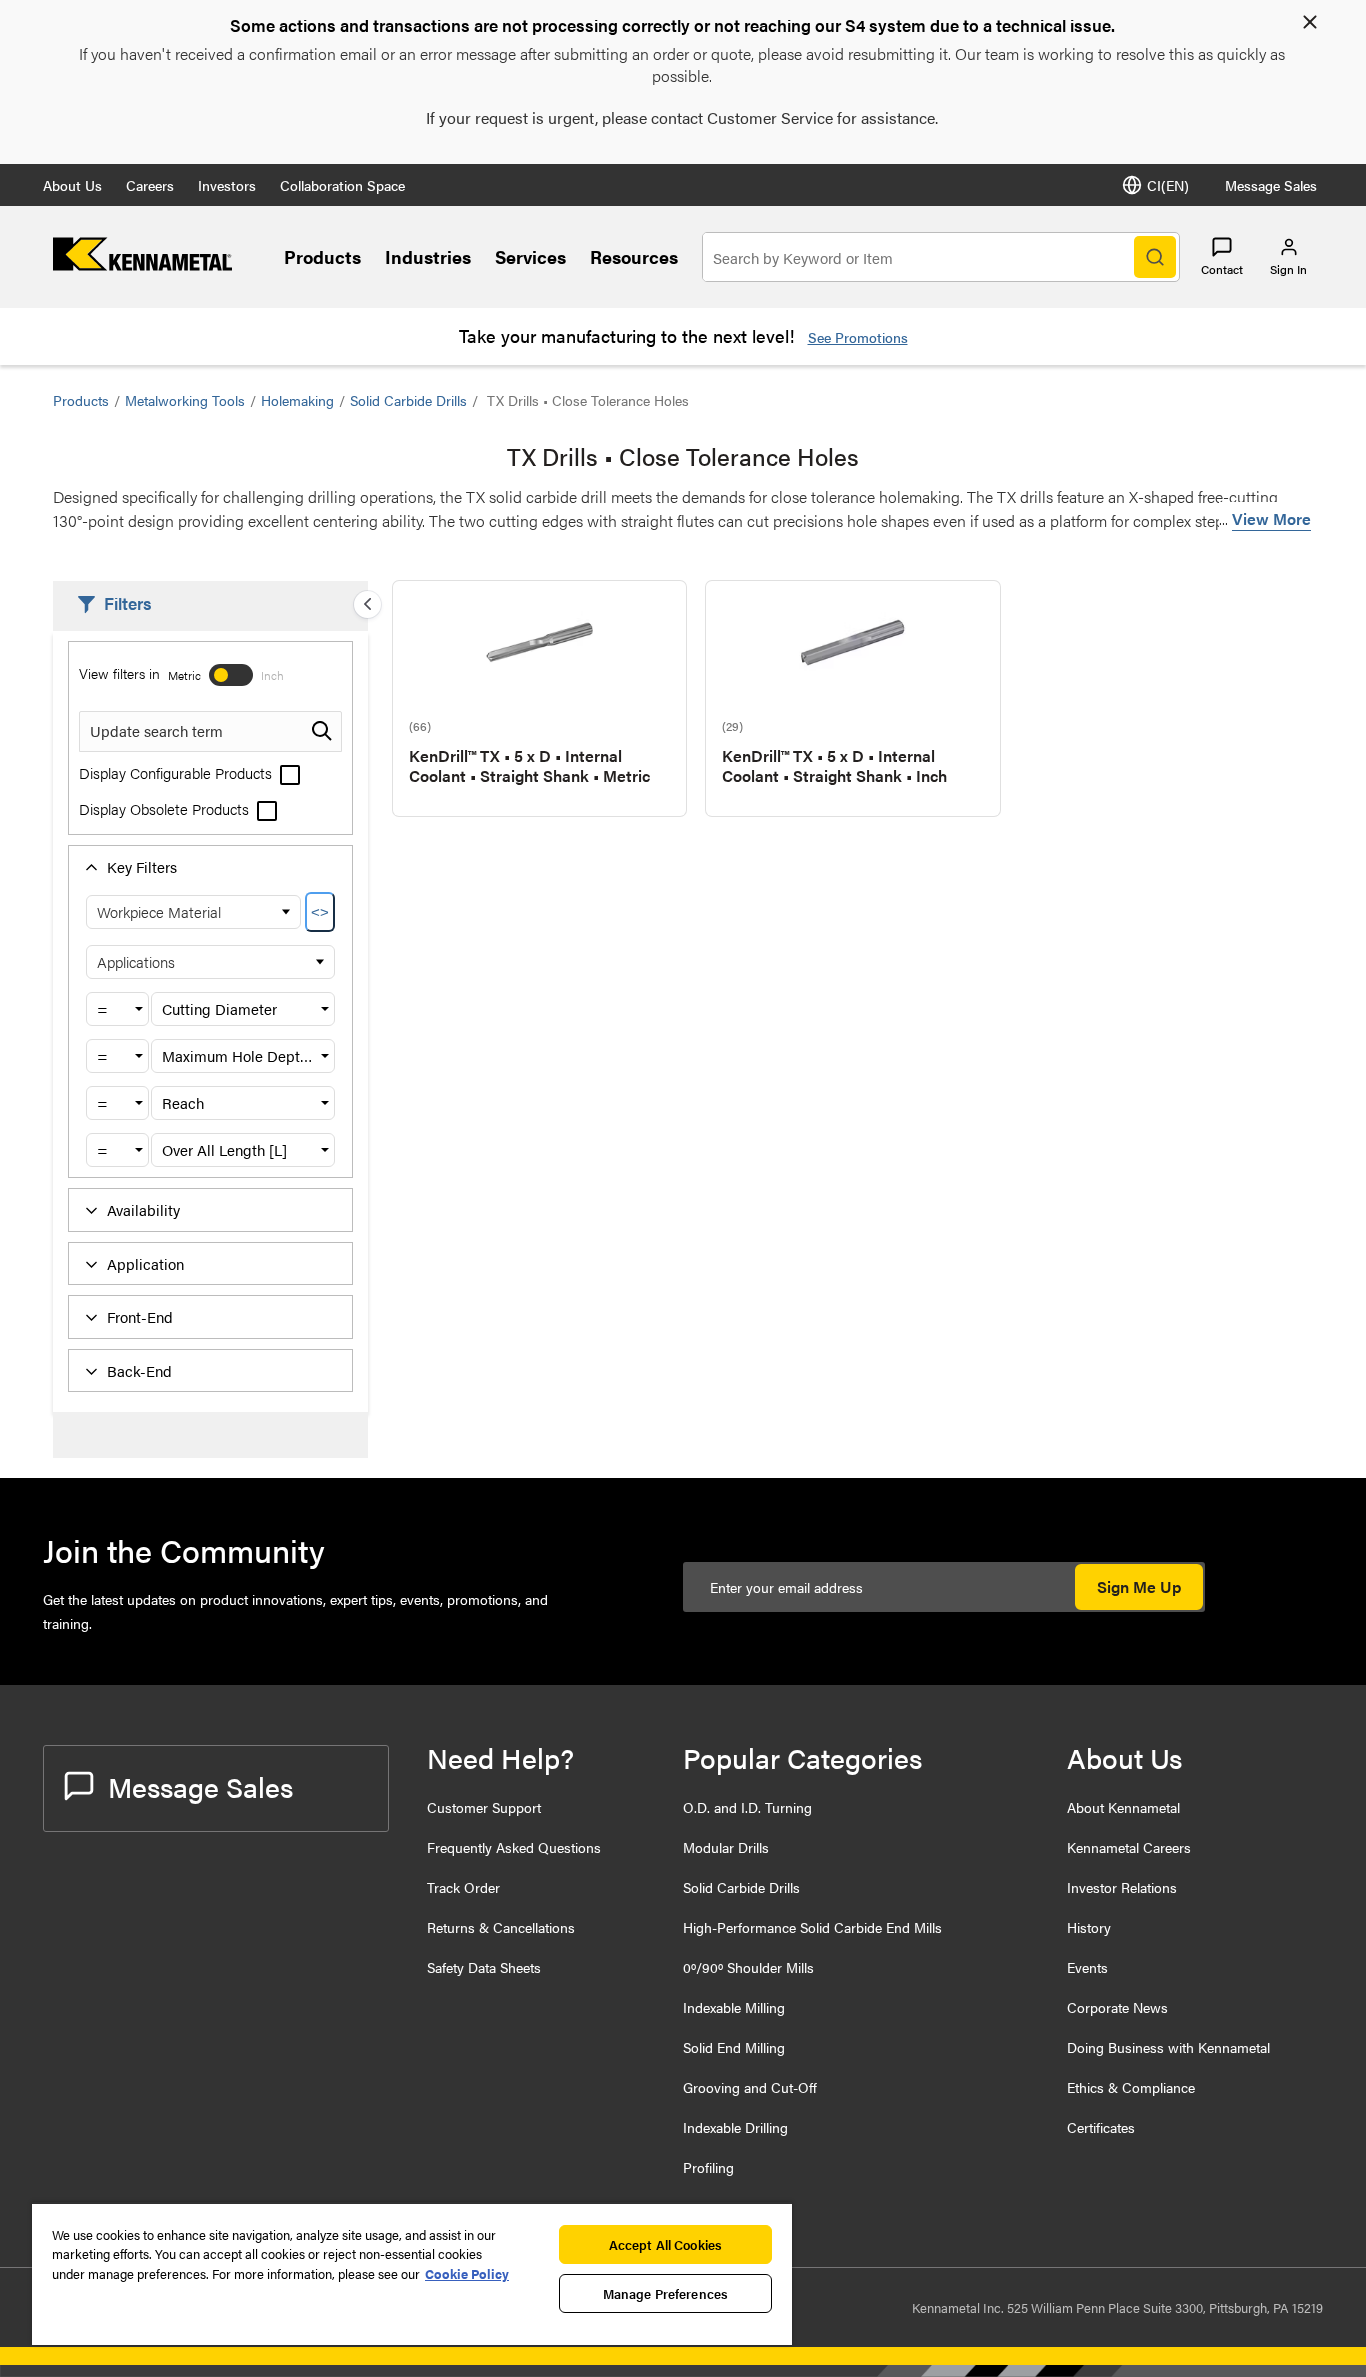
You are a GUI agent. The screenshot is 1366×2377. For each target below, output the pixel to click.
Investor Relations (1122, 1887)
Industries (428, 256)
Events (1087, 1967)
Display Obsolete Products (166, 808)
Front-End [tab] (140, 1316)
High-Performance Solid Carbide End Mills (812, 1927)
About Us (72, 185)
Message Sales (1271, 185)
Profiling (708, 2167)
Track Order (463, 1887)
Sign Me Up (1139, 1586)
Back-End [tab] (139, 1370)
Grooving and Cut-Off (750, 2087)
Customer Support (484, 1807)
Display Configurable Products (177, 772)
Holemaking (297, 400)
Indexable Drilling (735, 2127)
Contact (1222, 269)
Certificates (1101, 2127)
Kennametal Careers (1129, 1847)
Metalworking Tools (185, 400)
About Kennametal (1123, 1807)
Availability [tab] (143, 1209)
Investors (227, 185)
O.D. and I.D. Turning (747, 1807)
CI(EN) (1168, 185)
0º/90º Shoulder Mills (748, 1967)
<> (320, 912)
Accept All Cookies (665, 2244)
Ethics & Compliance (1131, 2087)
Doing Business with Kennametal (1168, 2047)
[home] (142, 264)
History (1089, 1927)
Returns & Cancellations (501, 1927)
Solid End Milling (734, 2047)
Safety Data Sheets (484, 1967)
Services (530, 256)
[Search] (1155, 257)
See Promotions (858, 337)
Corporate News (1117, 2007)
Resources (634, 256)
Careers (150, 185)
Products (322, 256)
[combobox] (117, 1009)
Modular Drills (726, 1847)
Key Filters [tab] (142, 866)
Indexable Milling (734, 2007)
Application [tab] (145, 1263)
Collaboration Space (342, 185)
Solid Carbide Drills (408, 400)
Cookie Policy (467, 2273)
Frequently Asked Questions (514, 1847)
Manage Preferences (665, 2293)
